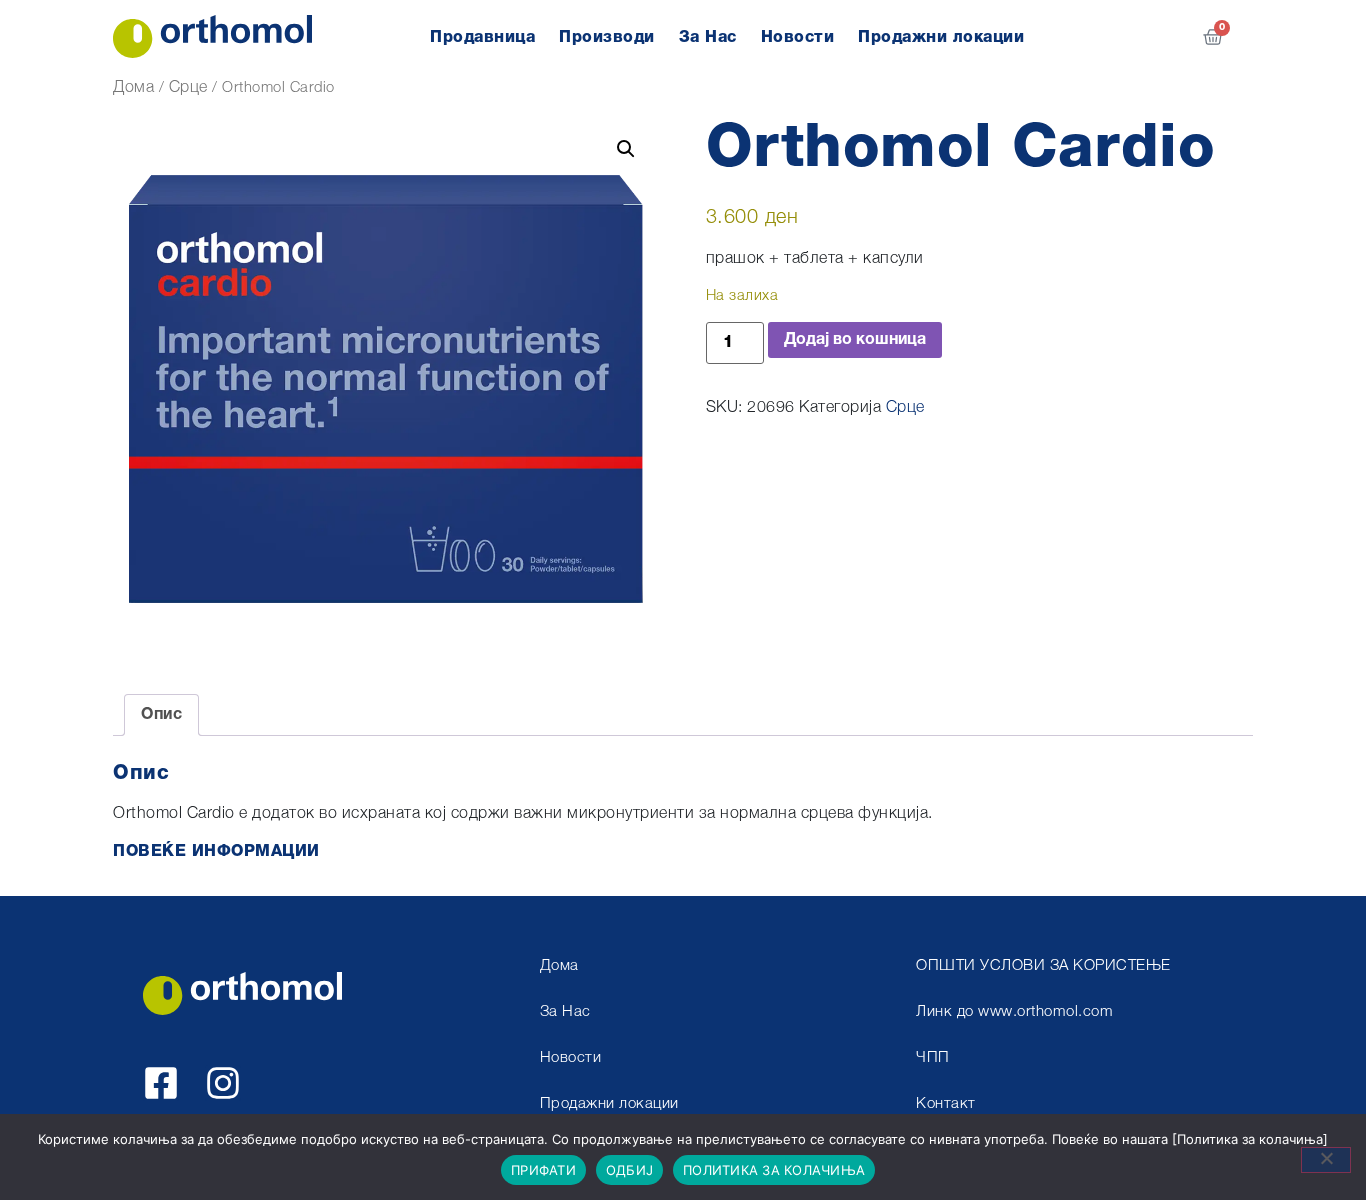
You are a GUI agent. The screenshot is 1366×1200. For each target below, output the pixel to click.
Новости (798, 38)
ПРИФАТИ (543, 1170)
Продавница (482, 38)
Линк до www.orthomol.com (1014, 1012)
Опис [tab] (161, 715)
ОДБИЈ (629, 1170)
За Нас (708, 38)
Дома (133, 88)
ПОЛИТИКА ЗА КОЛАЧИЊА (774, 1170)
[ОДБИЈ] (1326, 1160)
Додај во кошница (855, 340)
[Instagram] (223, 1083)
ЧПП (933, 1058)
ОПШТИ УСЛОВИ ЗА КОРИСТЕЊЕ (1043, 966)
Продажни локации (941, 38)
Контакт (946, 1104)
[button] (626, 149)
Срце (188, 88)
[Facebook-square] (161, 1083)
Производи (607, 38)
